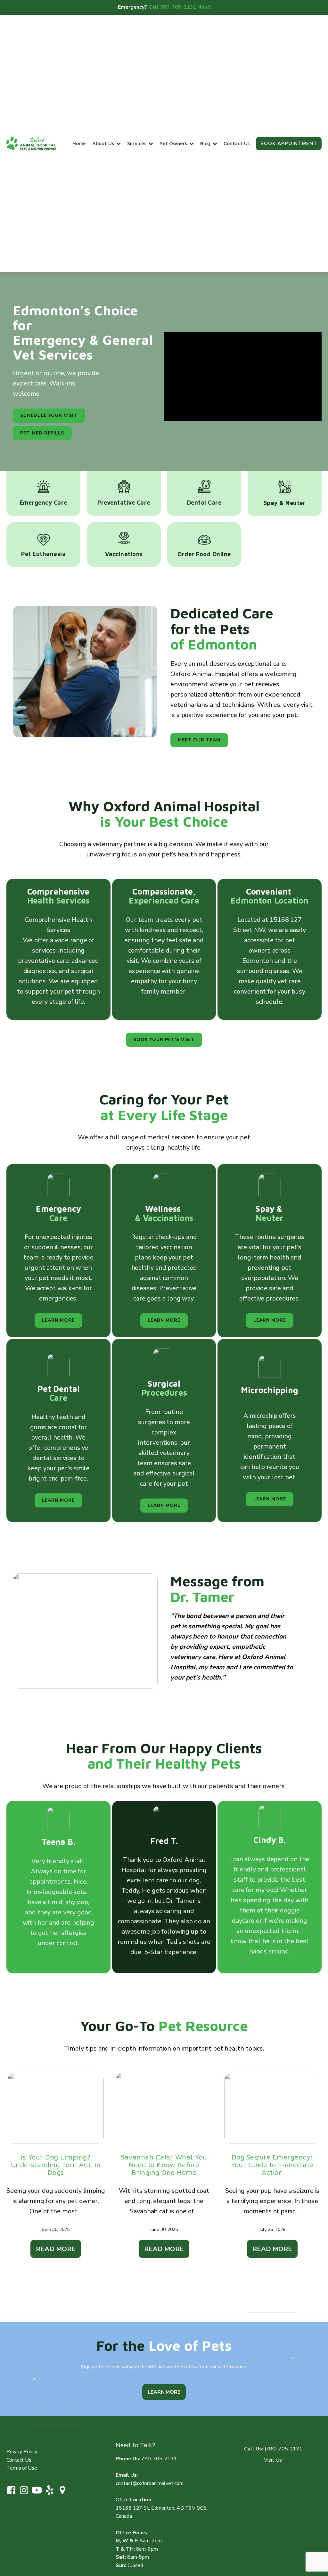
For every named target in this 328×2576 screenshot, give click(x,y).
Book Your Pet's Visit (164, 1040)
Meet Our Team (199, 740)
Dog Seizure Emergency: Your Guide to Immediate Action (272, 2165)
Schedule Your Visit (49, 415)
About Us (103, 143)
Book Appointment (289, 144)
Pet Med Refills (42, 433)
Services (137, 143)
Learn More (164, 2392)
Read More (56, 2249)
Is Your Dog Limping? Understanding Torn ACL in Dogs (56, 2165)
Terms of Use (22, 2468)
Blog (205, 143)
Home (79, 143)
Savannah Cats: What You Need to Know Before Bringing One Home (164, 2165)
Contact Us (237, 143)
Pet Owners (173, 143)
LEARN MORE (58, 1320)
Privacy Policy (22, 2452)
